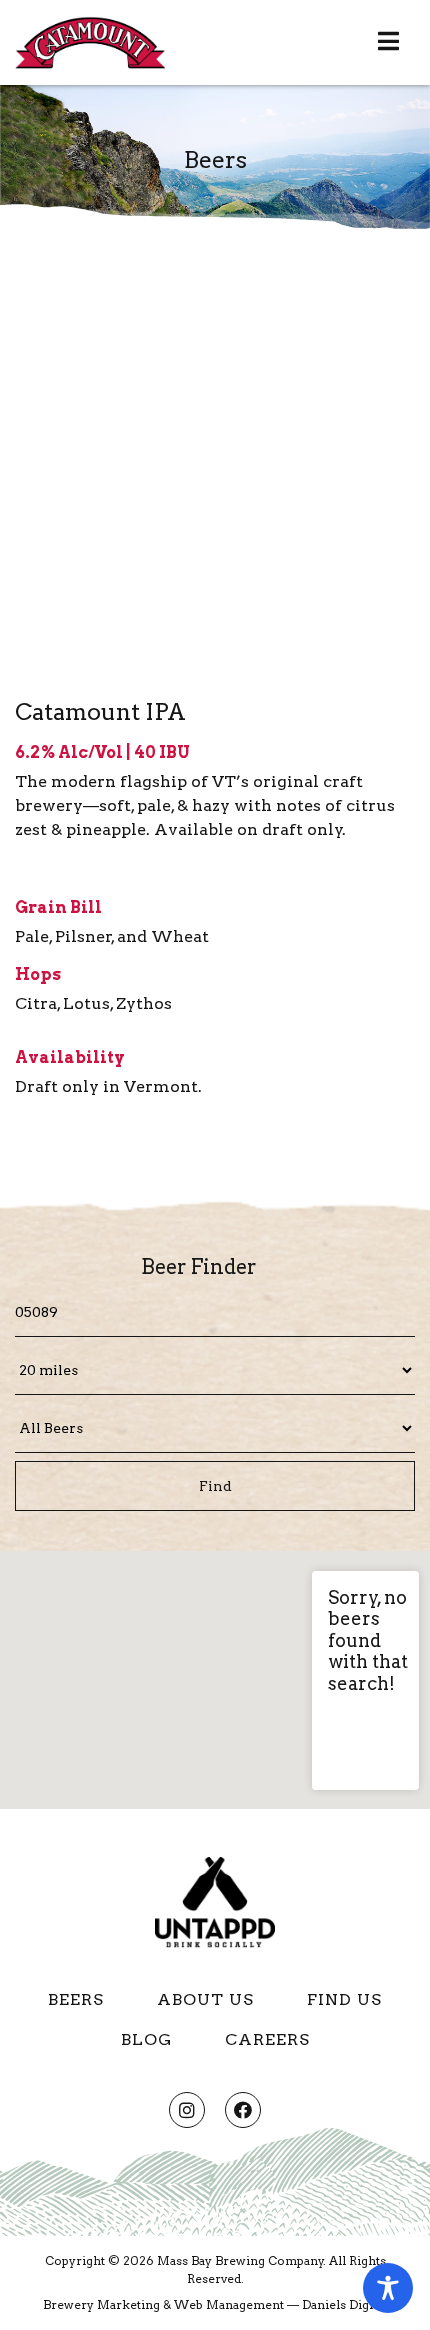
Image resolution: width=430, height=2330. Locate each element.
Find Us (344, 1999)
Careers (267, 2039)
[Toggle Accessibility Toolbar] (388, 2288)
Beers (76, 1999)
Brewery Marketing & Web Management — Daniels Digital (215, 2304)
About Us (205, 1999)
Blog (146, 2039)
